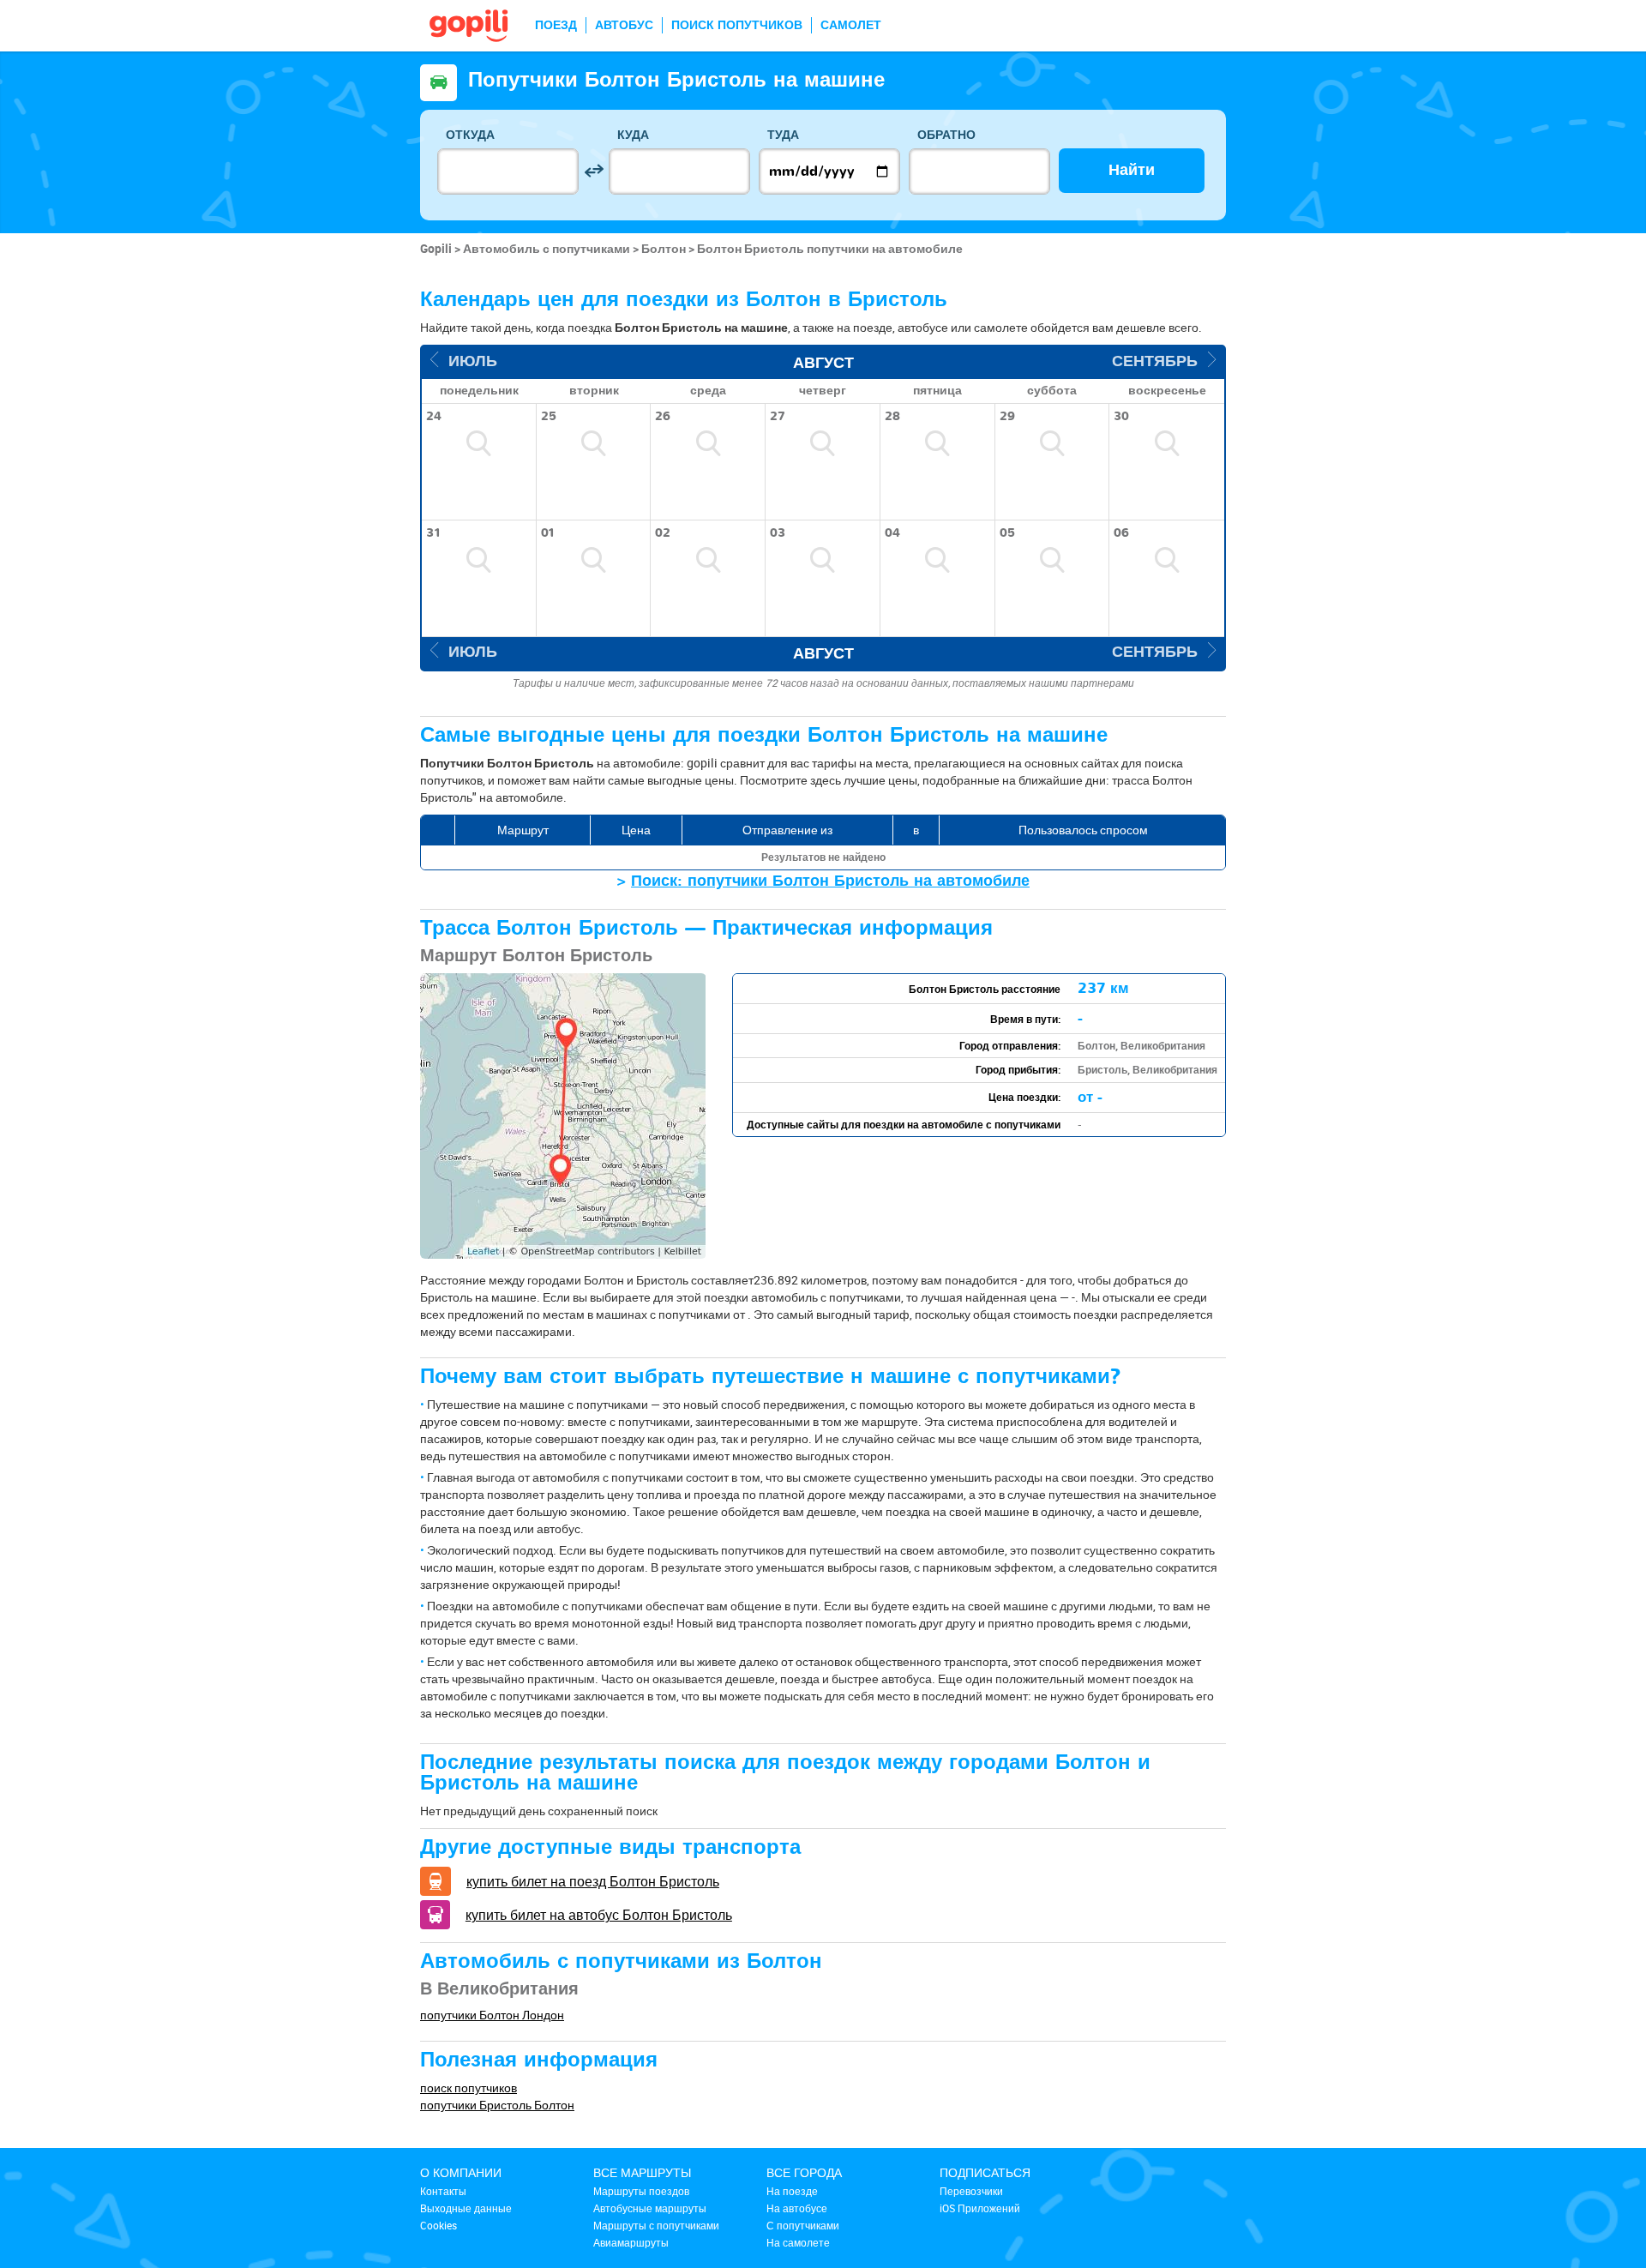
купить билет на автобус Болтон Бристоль (599, 1915)
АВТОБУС (624, 25)
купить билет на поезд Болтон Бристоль (593, 1881)
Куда (633, 135)
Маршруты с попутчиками (656, 2225)
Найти (1132, 170)
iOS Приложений (980, 2208)
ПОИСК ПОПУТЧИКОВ (737, 25)
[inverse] (594, 171)
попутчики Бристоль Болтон (497, 2105)
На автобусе (797, 2208)
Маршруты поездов (641, 2191)
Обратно (946, 135)
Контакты (443, 2191)
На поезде (792, 2191)
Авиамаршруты (631, 2242)
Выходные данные (466, 2208)
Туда (783, 135)
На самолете (798, 2242)
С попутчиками (803, 2225)
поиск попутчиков (469, 2088)
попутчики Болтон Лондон (492, 2015)
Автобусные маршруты (650, 2208)
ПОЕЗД (556, 25)
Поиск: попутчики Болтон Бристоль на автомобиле (830, 881)
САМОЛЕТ (851, 25)
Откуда (470, 135)
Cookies (439, 2225)
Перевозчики (971, 2191)
